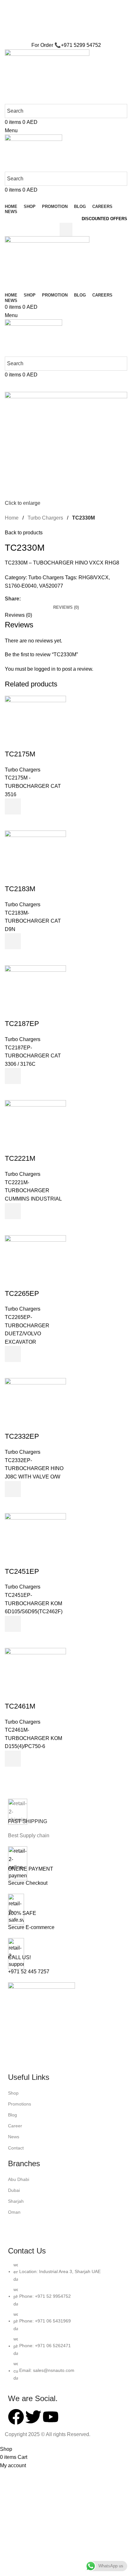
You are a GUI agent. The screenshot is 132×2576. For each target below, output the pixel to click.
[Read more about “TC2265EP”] (13, 1354)
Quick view (13, 823)
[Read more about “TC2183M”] (13, 941)
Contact (16, 2148)
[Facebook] (16, 2417)
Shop (13, 2093)
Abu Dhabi (19, 2179)
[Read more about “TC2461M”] (13, 1759)
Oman (14, 2212)
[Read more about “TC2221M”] (13, 1211)
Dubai (14, 2190)
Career (15, 2126)
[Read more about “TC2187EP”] (13, 1076)
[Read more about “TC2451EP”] (13, 1624)
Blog (12, 2115)
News (14, 2137)
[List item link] (66, 2325)
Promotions (20, 2104)
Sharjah (16, 2201)
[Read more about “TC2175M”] (13, 806)
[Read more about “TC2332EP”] (13, 1489)
